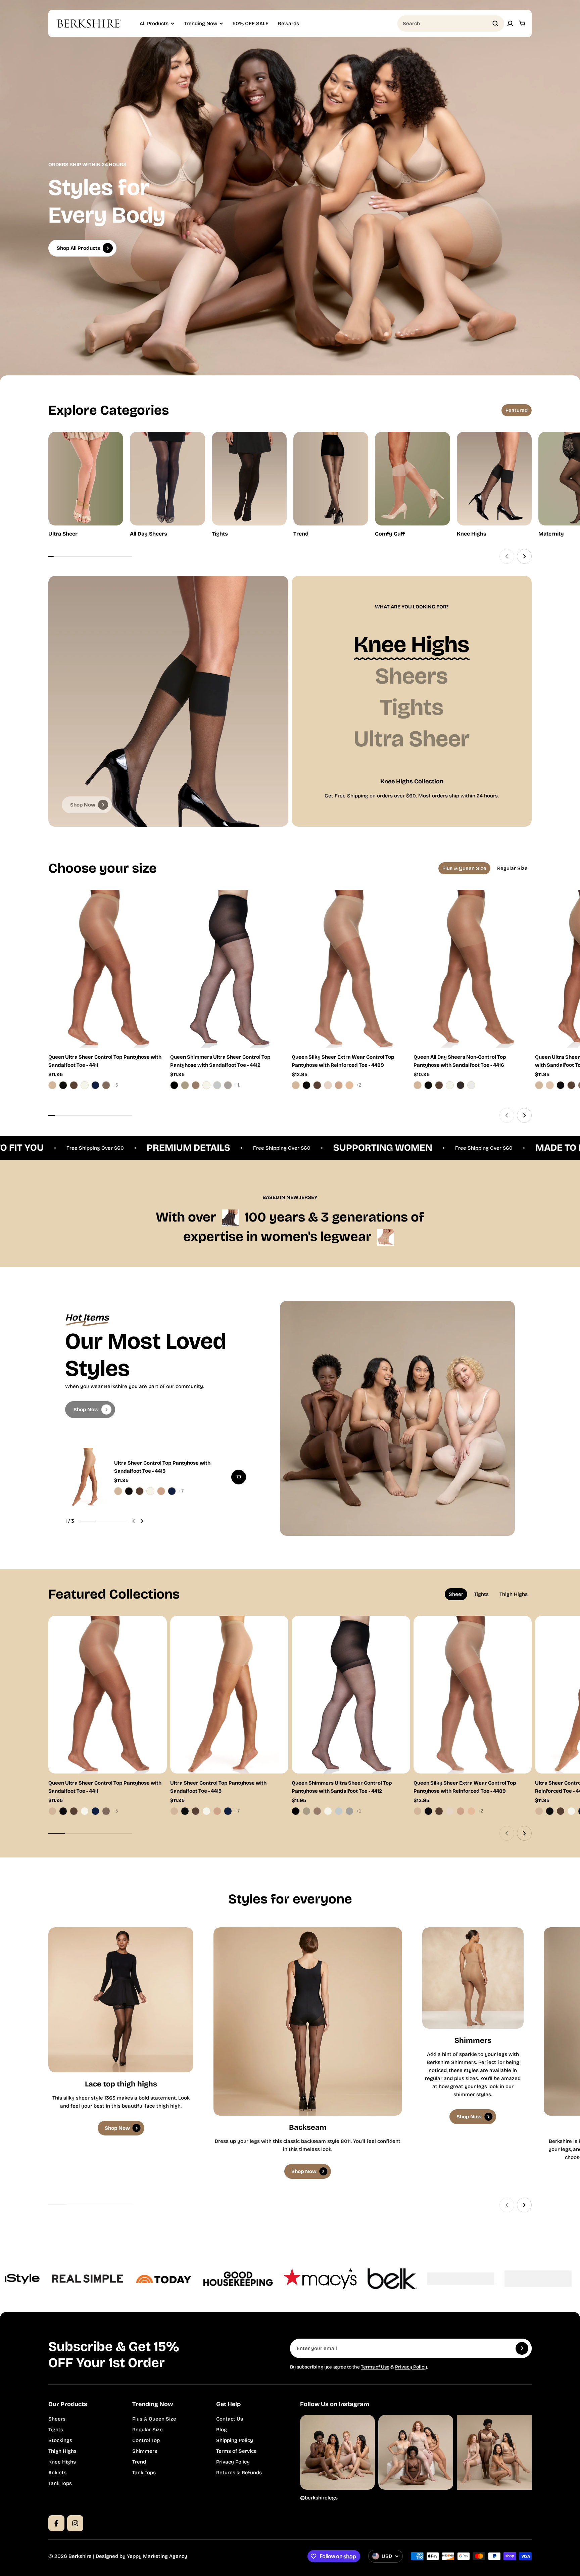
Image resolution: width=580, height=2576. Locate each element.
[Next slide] (524, 556)
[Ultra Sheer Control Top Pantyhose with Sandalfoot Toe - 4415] (156, 1477)
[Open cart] (522, 24)
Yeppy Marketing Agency (157, 2556)
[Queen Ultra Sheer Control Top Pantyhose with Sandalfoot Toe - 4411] (108, 969)
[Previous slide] (507, 556)
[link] (87, 805)
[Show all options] (117, 1085)
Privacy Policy (411, 2367)
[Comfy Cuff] (412, 485)
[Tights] (249, 485)
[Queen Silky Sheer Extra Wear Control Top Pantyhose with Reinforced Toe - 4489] (351, 969)
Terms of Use (375, 2367)
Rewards (288, 24)
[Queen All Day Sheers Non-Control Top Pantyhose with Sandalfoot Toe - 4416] (473, 969)
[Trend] (331, 485)
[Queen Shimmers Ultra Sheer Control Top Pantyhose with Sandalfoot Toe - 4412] (229, 969)
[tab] (517, 410)
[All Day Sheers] (167, 485)
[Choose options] (239, 1477)
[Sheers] (412, 676)
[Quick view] (152, 905)
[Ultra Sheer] (86, 485)
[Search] (495, 24)
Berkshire (80, 2556)
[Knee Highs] (494, 485)
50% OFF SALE (251, 24)
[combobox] (451, 24)
